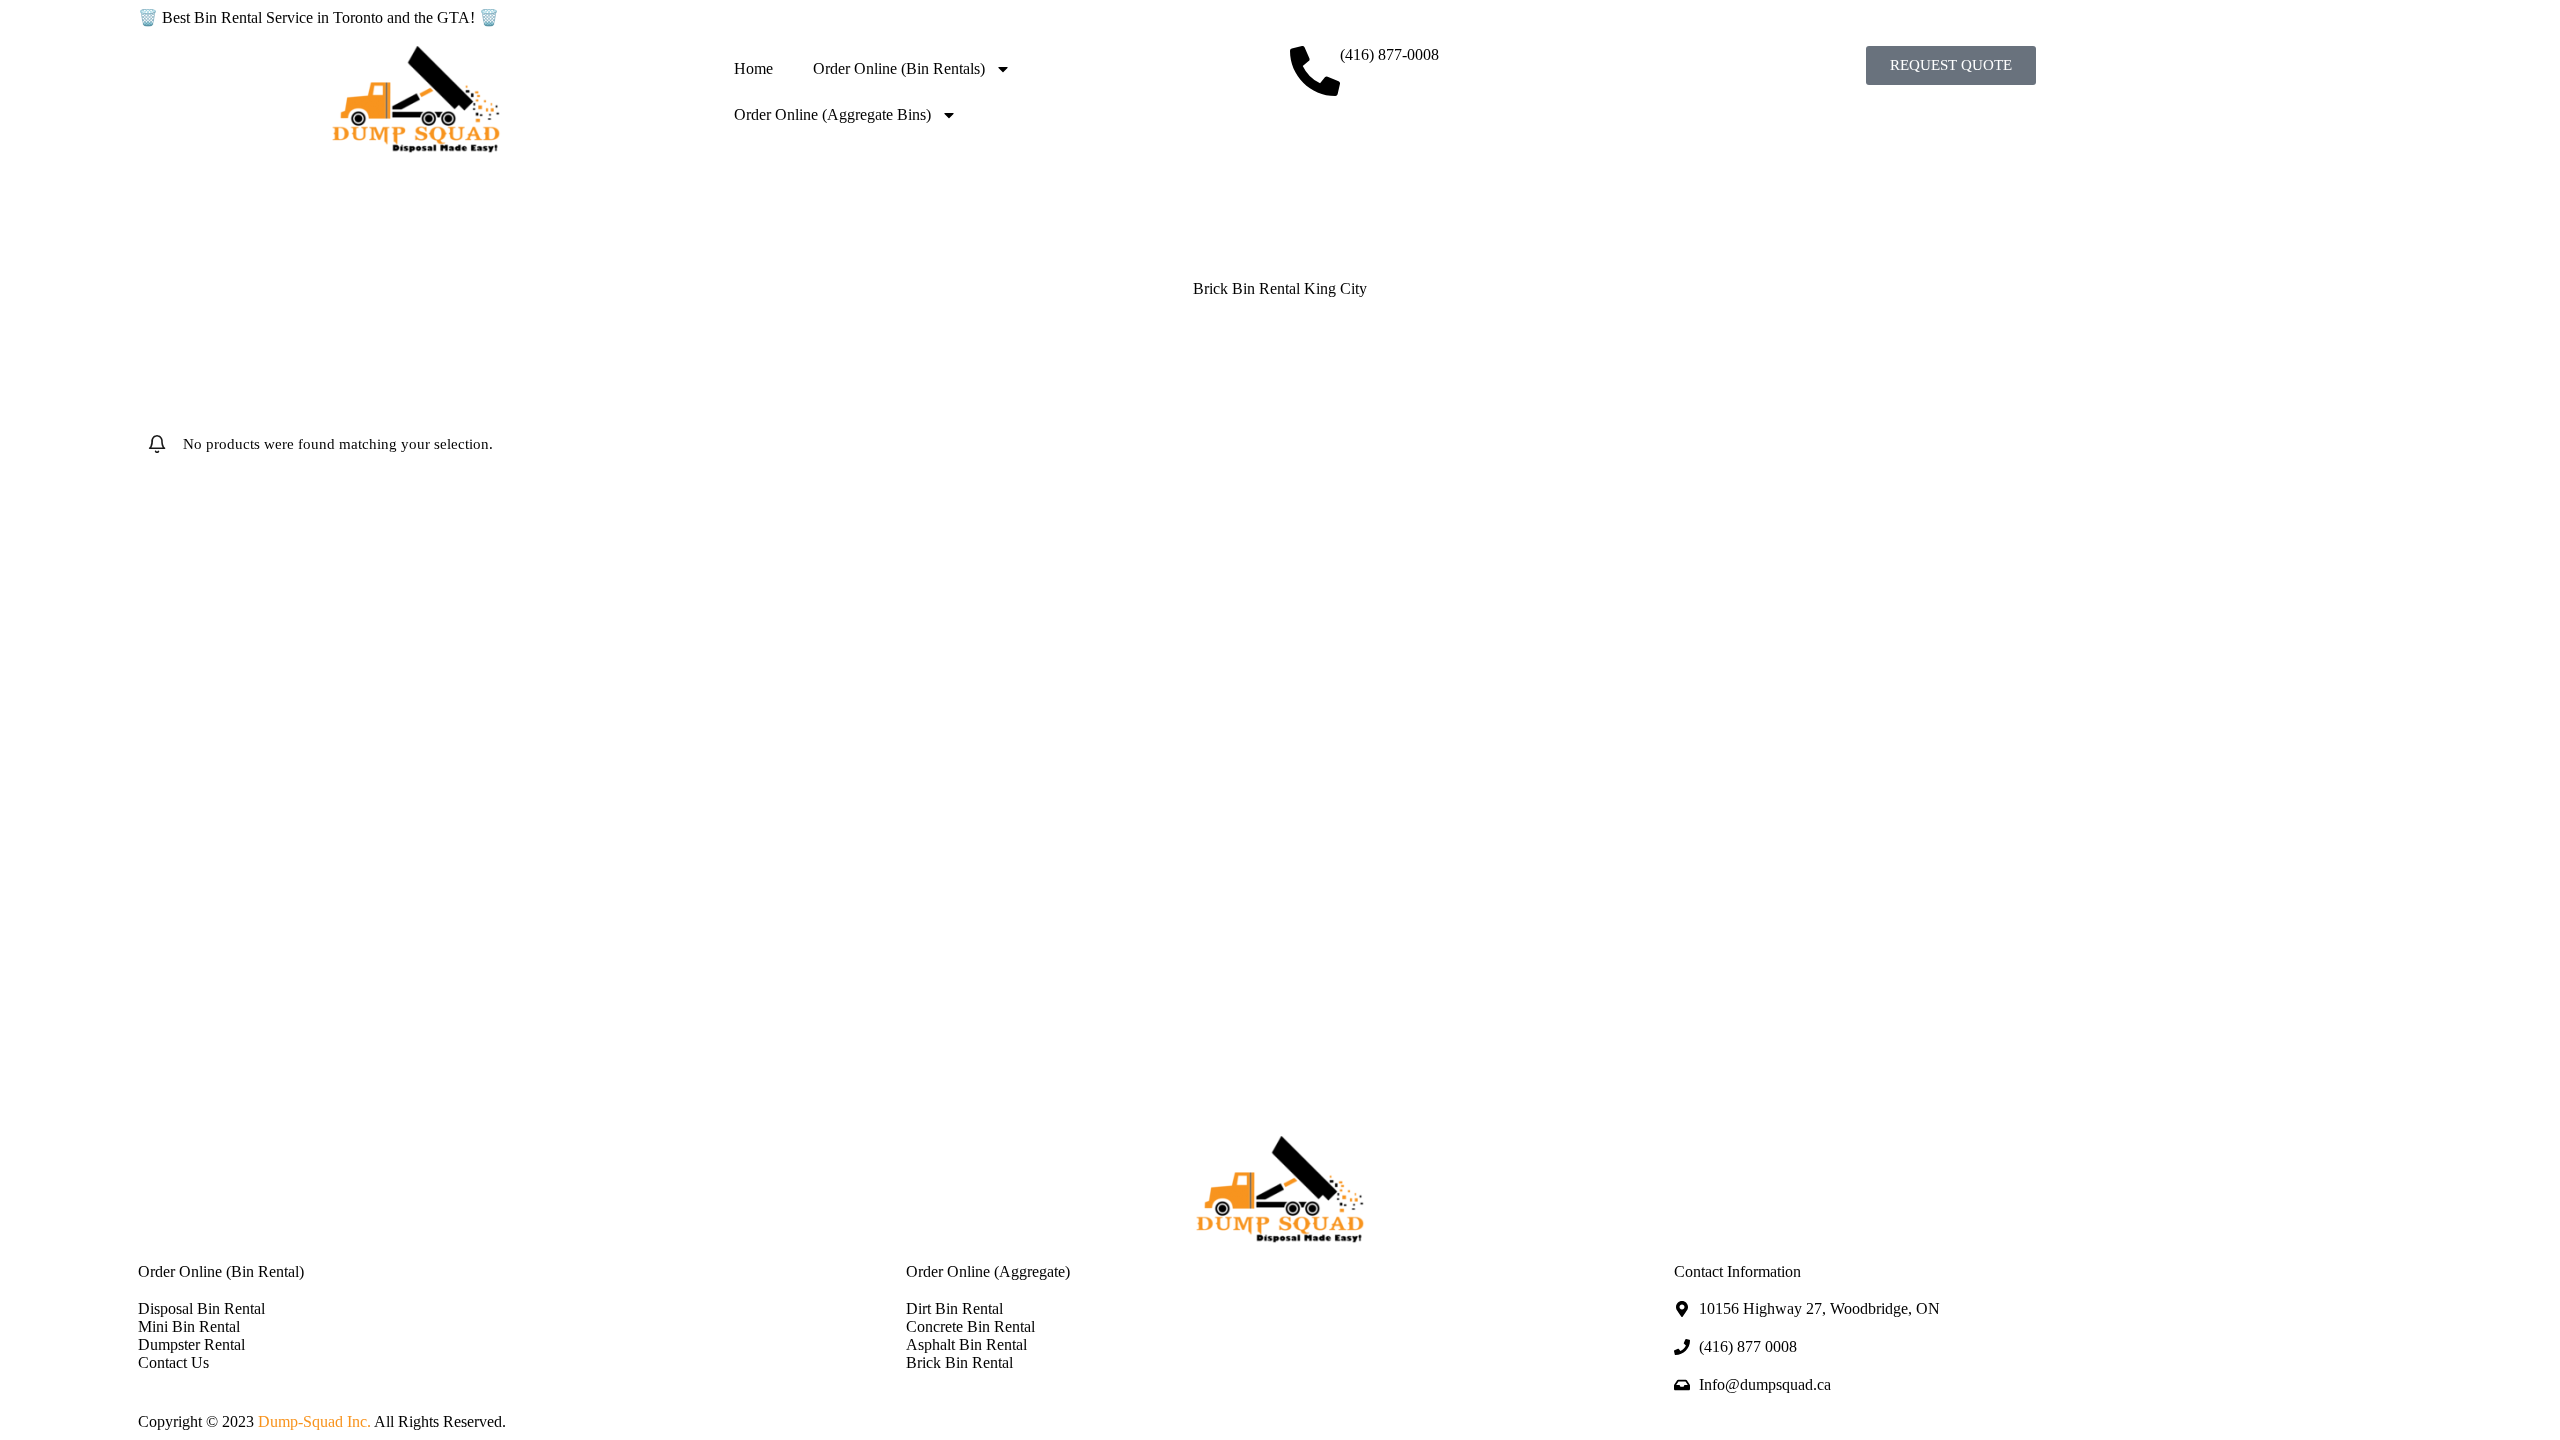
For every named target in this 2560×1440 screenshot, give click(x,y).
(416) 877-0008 (1389, 54)
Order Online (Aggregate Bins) (832, 114)
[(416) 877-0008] (1315, 71)
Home (753, 68)
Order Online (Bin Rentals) (899, 68)
